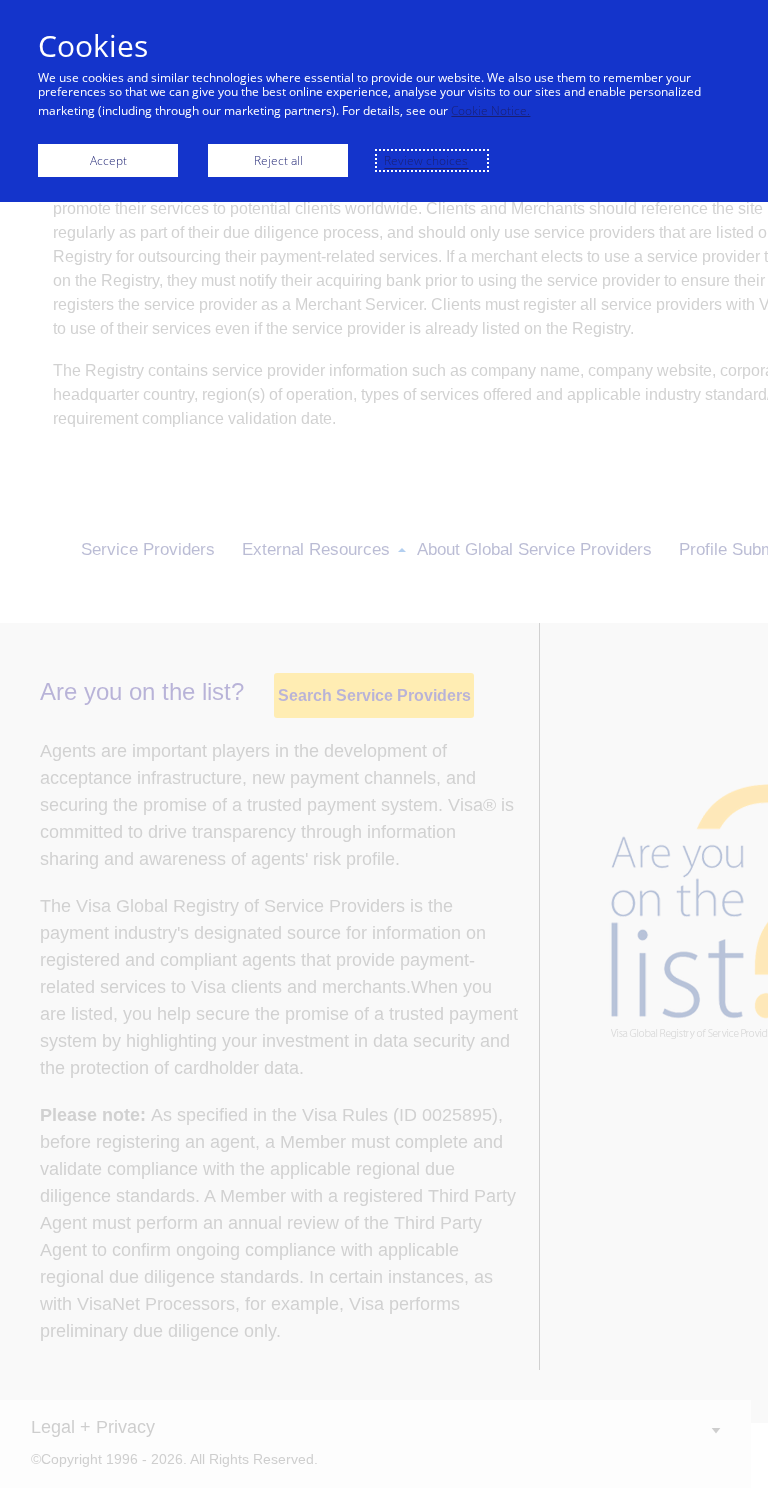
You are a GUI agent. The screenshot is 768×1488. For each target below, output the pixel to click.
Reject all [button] (278, 160)
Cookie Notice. (490, 110)
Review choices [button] (426, 160)
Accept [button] (108, 160)
